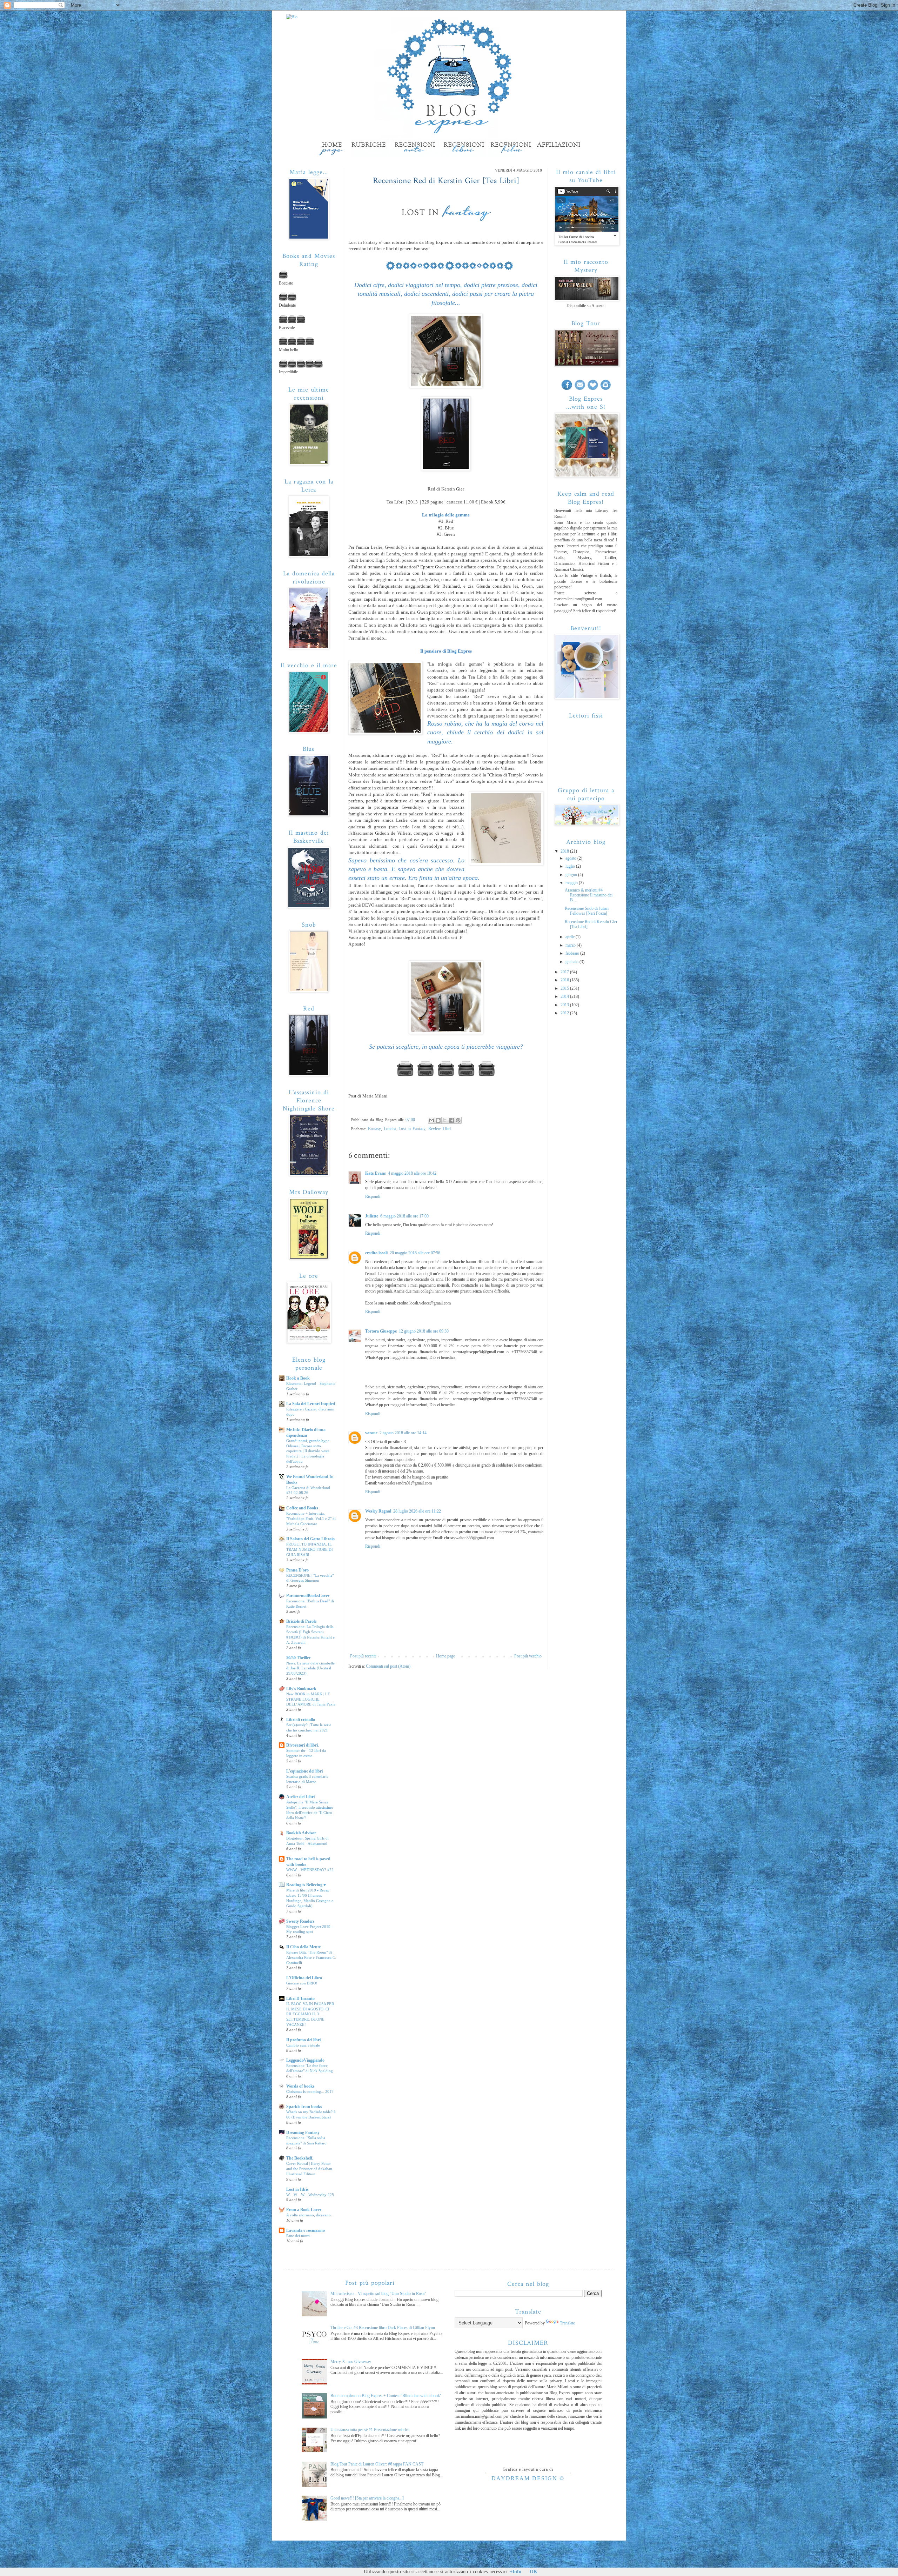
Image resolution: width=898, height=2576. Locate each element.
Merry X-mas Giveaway (351, 2362)
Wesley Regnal (378, 1511)
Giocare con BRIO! (302, 1983)
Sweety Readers (300, 1921)
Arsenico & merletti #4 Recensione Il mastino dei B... (589, 895)
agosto (571, 858)
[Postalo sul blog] (438, 1120)
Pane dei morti (298, 2236)
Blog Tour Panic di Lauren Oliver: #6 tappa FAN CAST (377, 2464)
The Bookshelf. (300, 2158)
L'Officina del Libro (304, 1978)
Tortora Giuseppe (381, 1331)
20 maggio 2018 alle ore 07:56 (415, 1253)
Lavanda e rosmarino (306, 2230)
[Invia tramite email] (431, 1120)
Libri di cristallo (301, 1720)
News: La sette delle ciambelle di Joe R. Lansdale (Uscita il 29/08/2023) (310, 1668)
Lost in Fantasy (412, 1129)
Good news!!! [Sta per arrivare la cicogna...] (367, 2498)
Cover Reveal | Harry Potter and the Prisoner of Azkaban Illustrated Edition (309, 2169)
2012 (565, 1013)
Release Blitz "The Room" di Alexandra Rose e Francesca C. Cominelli (311, 1957)
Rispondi (373, 1196)
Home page (445, 1656)
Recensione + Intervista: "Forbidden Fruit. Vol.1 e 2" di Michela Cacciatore (311, 1519)
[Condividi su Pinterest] (458, 1120)
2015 (565, 988)
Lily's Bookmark (301, 1689)
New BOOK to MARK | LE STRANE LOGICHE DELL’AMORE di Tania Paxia (311, 1699)
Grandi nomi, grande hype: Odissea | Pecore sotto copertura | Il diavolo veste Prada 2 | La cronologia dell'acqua (308, 1451)
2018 (565, 851)
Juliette (372, 1216)
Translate (567, 2323)
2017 (565, 972)
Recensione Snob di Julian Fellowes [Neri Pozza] (587, 911)
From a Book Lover (304, 2210)
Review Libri (440, 1129)
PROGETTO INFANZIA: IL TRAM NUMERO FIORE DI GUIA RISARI (310, 1549)
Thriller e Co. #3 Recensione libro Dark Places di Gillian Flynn (383, 2328)
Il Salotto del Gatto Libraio (310, 1539)
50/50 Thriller (298, 1658)
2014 (565, 996)
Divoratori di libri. (303, 1745)
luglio (571, 866)
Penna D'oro (297, 1570)
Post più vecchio (528, 1656)
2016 (565, 980)
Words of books (300, 2086)
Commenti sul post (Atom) (388, 1666)
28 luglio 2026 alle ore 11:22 (417, 1511)
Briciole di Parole (301, 1621)
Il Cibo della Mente (303, 1947)
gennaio (572, 962)
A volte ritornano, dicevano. (309, 2215)
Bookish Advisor (301, 1833)
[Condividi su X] (445, 1120)
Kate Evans (376, 1173)
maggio (572, 883)
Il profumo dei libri (303, 2040)
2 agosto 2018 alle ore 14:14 (403, 1433)
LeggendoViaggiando (305, 2060)
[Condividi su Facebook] (451, 1120)
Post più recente (363, 1656)
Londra (390, 1129)
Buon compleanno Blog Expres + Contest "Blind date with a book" (386, 2396)
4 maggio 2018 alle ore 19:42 (412, 1173)
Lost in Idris (297, 2189)
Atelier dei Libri (300, 1797)
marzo (571, 945)
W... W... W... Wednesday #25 (310, 2195)
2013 (565, 1005)
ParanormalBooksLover (308, 1596)
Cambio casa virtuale (303, 2045)
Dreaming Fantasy (303, 2133)
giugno (572, 875)
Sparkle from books (304, 2107)
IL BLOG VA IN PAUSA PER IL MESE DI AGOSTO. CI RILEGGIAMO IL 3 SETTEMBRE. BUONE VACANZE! (310, 2014)
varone (371, 1433)
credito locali (376, 1253)
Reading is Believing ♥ (306, 1885)
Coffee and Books (302, 1508)
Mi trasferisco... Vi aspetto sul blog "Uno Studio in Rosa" (378, 2294)
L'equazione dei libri (304, 1771)
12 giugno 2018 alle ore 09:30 (424, 1331)
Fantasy (374, 1129)
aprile (571, 937)
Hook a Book (298, 1378)
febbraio (573, 953)
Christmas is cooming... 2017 (310, 2091)
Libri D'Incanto (300, 1998)
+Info (515, 2572)
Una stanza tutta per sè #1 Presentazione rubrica (370, 2430)
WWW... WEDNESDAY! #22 (310, 1870)
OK (534, 2572)
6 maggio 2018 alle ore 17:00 (404, 1216)
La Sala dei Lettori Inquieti (311, 1404)
